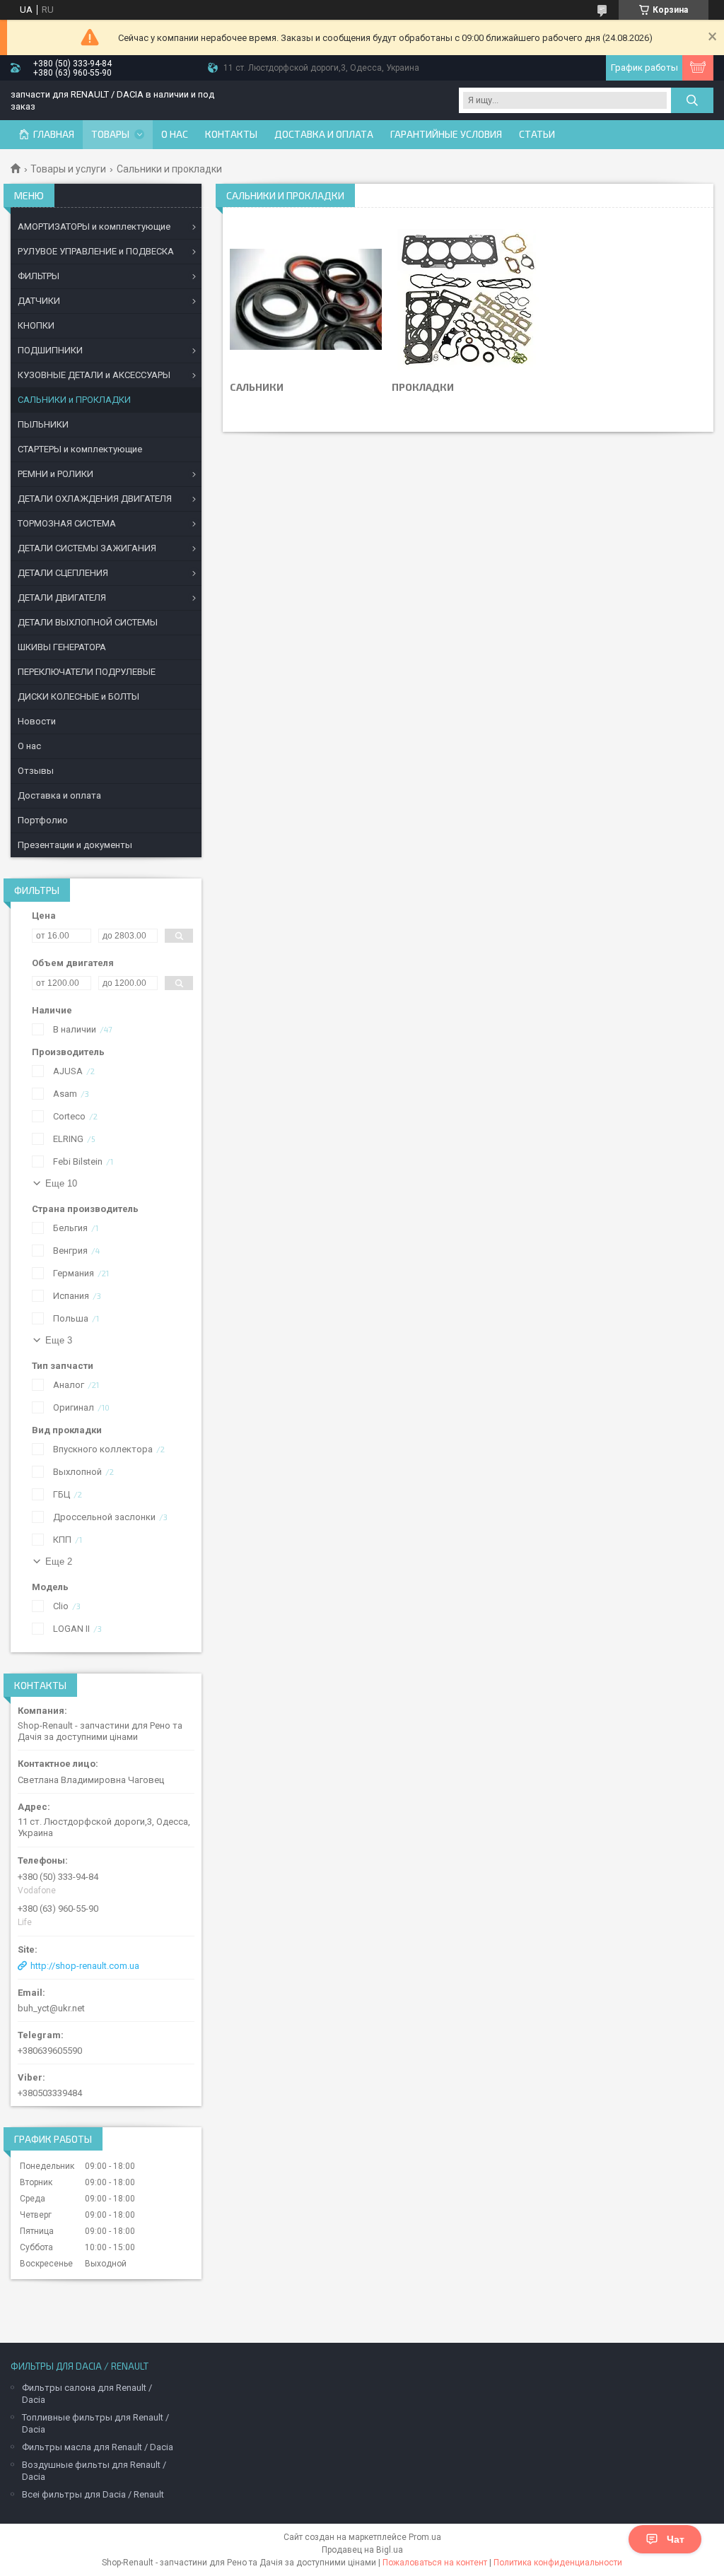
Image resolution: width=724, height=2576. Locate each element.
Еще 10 (61, 1183)
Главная (54, 134)
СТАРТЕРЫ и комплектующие (80, 449)
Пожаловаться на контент (435, 2563)
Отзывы (36, 771)
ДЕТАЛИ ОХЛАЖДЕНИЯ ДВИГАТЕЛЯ (95, 499)
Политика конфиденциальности (558, 2563)
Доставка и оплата (324, 134)
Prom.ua (425, 2537)
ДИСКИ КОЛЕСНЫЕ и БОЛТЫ (78, 696)
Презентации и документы (75, 845)
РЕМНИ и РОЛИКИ (56, 474)
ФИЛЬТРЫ (39, 276)
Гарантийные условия (446, 134)
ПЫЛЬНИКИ (43, 424)
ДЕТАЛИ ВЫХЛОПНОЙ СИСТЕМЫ (88, 622)
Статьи (537, 134)
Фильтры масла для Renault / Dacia (98, 2447)
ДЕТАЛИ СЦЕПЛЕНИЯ (63, 573)
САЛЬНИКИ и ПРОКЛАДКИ (74, 400)
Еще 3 (59, 1340)
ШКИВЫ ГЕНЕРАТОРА (62, 647)
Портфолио (43, 820)
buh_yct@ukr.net (51, 2008)
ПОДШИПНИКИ (50, 350)
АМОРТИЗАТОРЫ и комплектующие (94, 227)
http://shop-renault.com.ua (85, 1966)
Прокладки (423, 387)
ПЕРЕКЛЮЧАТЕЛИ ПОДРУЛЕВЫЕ (87, 672)
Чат (676, 2539)
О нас (175, 134)
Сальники (257, 387)
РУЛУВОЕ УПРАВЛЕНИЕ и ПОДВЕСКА (96, 251)
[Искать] (692, 100)
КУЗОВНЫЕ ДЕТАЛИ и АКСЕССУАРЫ (94, 375)
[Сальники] (306, 300)
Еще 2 (59, 1562)
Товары (110, 134)
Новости (37, 721)
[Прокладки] (468, 300)
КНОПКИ (36, 325)
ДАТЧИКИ (39, 301)
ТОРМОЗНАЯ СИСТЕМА (67, 523)
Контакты (231, 134)
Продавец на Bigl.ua (362, 2550)
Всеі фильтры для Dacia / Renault (93, 2494)
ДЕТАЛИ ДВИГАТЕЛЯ (62, 598)
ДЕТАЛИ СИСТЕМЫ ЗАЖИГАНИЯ (87, 548)
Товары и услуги (68, 169)
